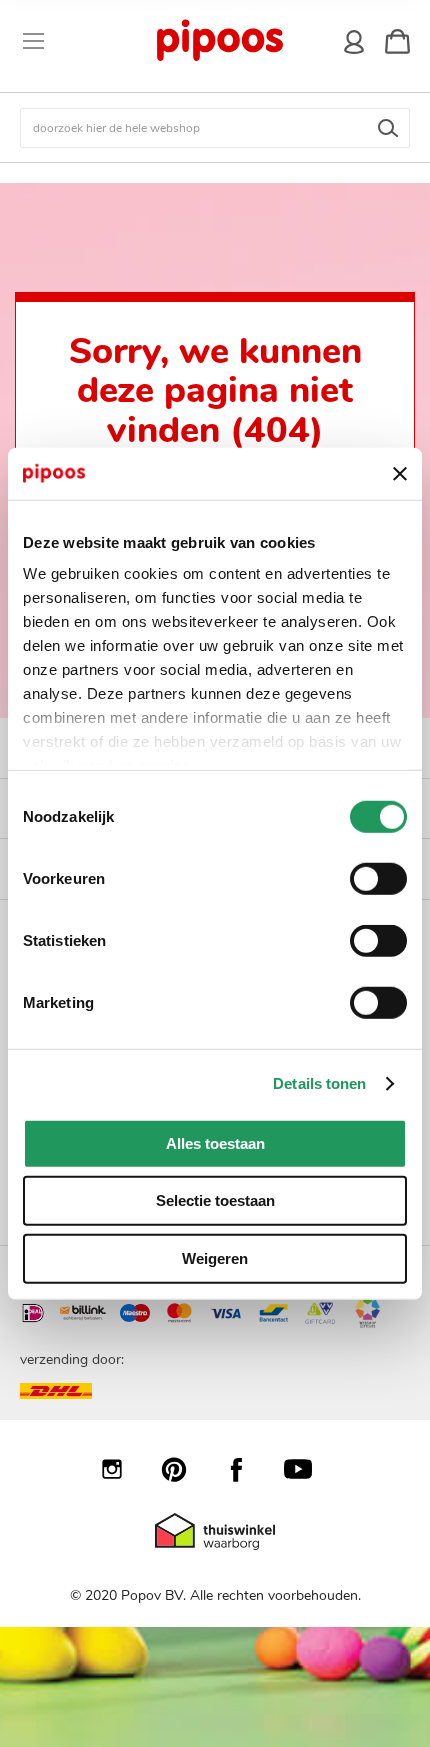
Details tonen (319, 1083)
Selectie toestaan (215, 1200)
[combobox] (215, 128)
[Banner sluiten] (400, 473)
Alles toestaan (215, 1143)
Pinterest (184, 1469)
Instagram (122, 1469)
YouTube (308, 1469)
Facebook (246, 1469)
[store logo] (219, 41)
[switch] (378, 881)
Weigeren (215, 1258)
